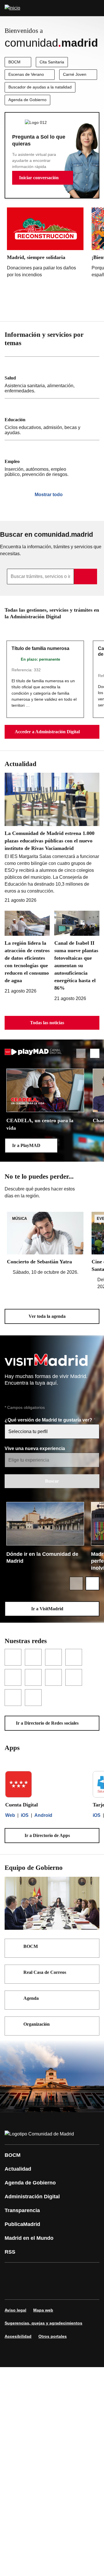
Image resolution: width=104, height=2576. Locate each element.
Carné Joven (75, 74)
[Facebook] (13, 2273)
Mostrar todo (49, 495)
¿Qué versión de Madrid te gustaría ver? (49, 1420)
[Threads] (82, 2289)
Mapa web (43, 2310)
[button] (43, 178)
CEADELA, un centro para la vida (40, 1124)
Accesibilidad (18, 2336)
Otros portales (53, 2336)
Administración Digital (32, 2197)
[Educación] (52, 419)
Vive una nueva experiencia (35, 1448)
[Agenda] (91, 1999)
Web (10, 1815)
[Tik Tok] (30, 2289)
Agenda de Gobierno (27, 100)
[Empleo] (52, 461)
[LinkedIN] (82, 2273)
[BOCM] (91, 1947)
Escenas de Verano (26, 74)
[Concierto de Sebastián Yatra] (45, 1244)
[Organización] (91, 2025)
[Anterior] (81, 307)
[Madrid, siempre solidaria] (45, 244)
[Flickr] (47, 2289)
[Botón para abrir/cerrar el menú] (96, 8)
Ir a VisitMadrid (47, 1609)
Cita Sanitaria (52, 62)
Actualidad (18, 2169)
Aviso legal (15, 2310)
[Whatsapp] (13, 2289)
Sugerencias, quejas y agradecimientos (43, 2323)
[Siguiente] (95, 307)
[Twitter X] (47, 2273)
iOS (25, 1815)
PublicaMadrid (22, 2224)
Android (43, 1815)
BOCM (14, 62)
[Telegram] (65, 2289)
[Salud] (52, 377)
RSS (10, 2252)
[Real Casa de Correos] (91, 1973)
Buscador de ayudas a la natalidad (40, 87)
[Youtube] (65, 2273)
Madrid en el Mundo (29, 2238)
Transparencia (22, 2210)
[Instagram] (30, 2273)
